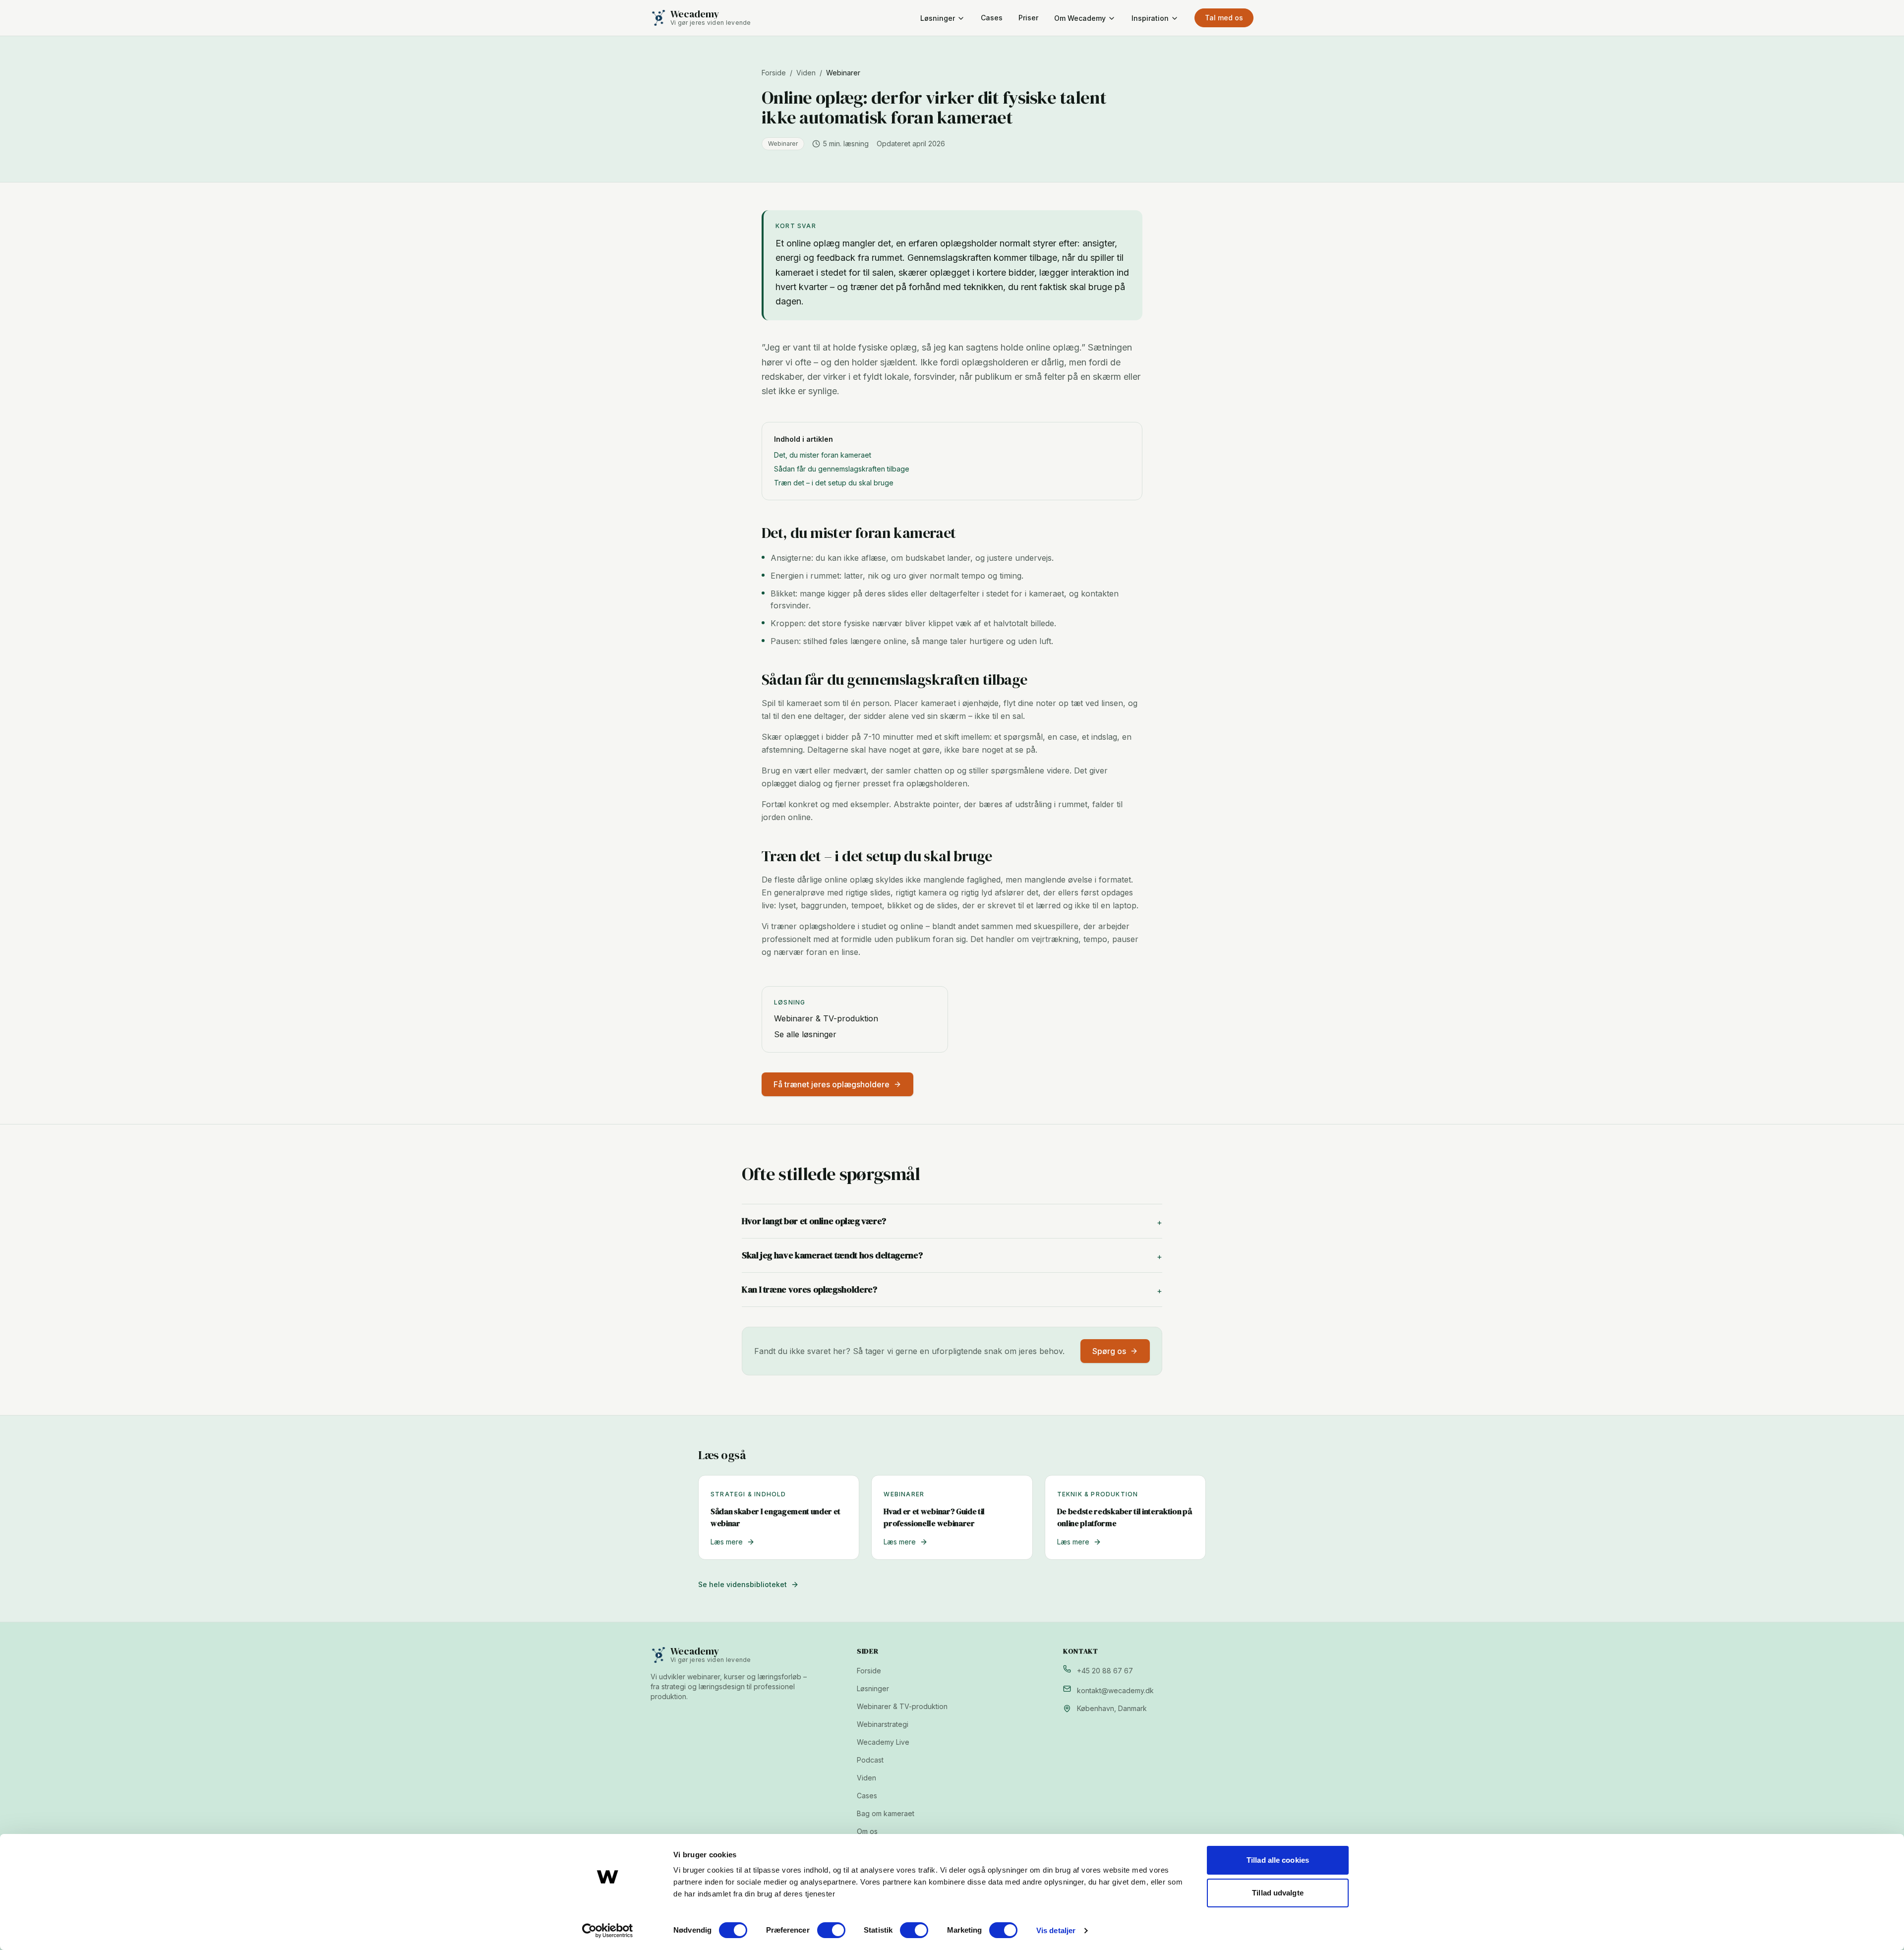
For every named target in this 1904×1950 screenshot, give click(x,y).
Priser (1028, 18)
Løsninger (938, 18)
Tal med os (1224, 18)
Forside (774, 73)
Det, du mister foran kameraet (823, 455)
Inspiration (1150, 18)
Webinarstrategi (883, 1724)
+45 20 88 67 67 (1105, 1671)
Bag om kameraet (886, 1813)
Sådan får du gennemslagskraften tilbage (842, 469)
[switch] (831, 1930)
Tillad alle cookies (1278, 1860)
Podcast (870, 1760)
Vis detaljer (1056, 1930)
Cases (992, 18)
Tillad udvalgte (1278, 1893)
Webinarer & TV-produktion (826, 1018)
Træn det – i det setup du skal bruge (834, 483)
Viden (806, 73)
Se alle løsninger (805, 1034)
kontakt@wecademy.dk (1115, 1690)
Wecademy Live (883, 1742)
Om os (867, 1831)
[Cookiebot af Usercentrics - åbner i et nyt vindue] (608, 1931)
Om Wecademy (1080, 18)
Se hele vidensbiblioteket (743, 1584)
